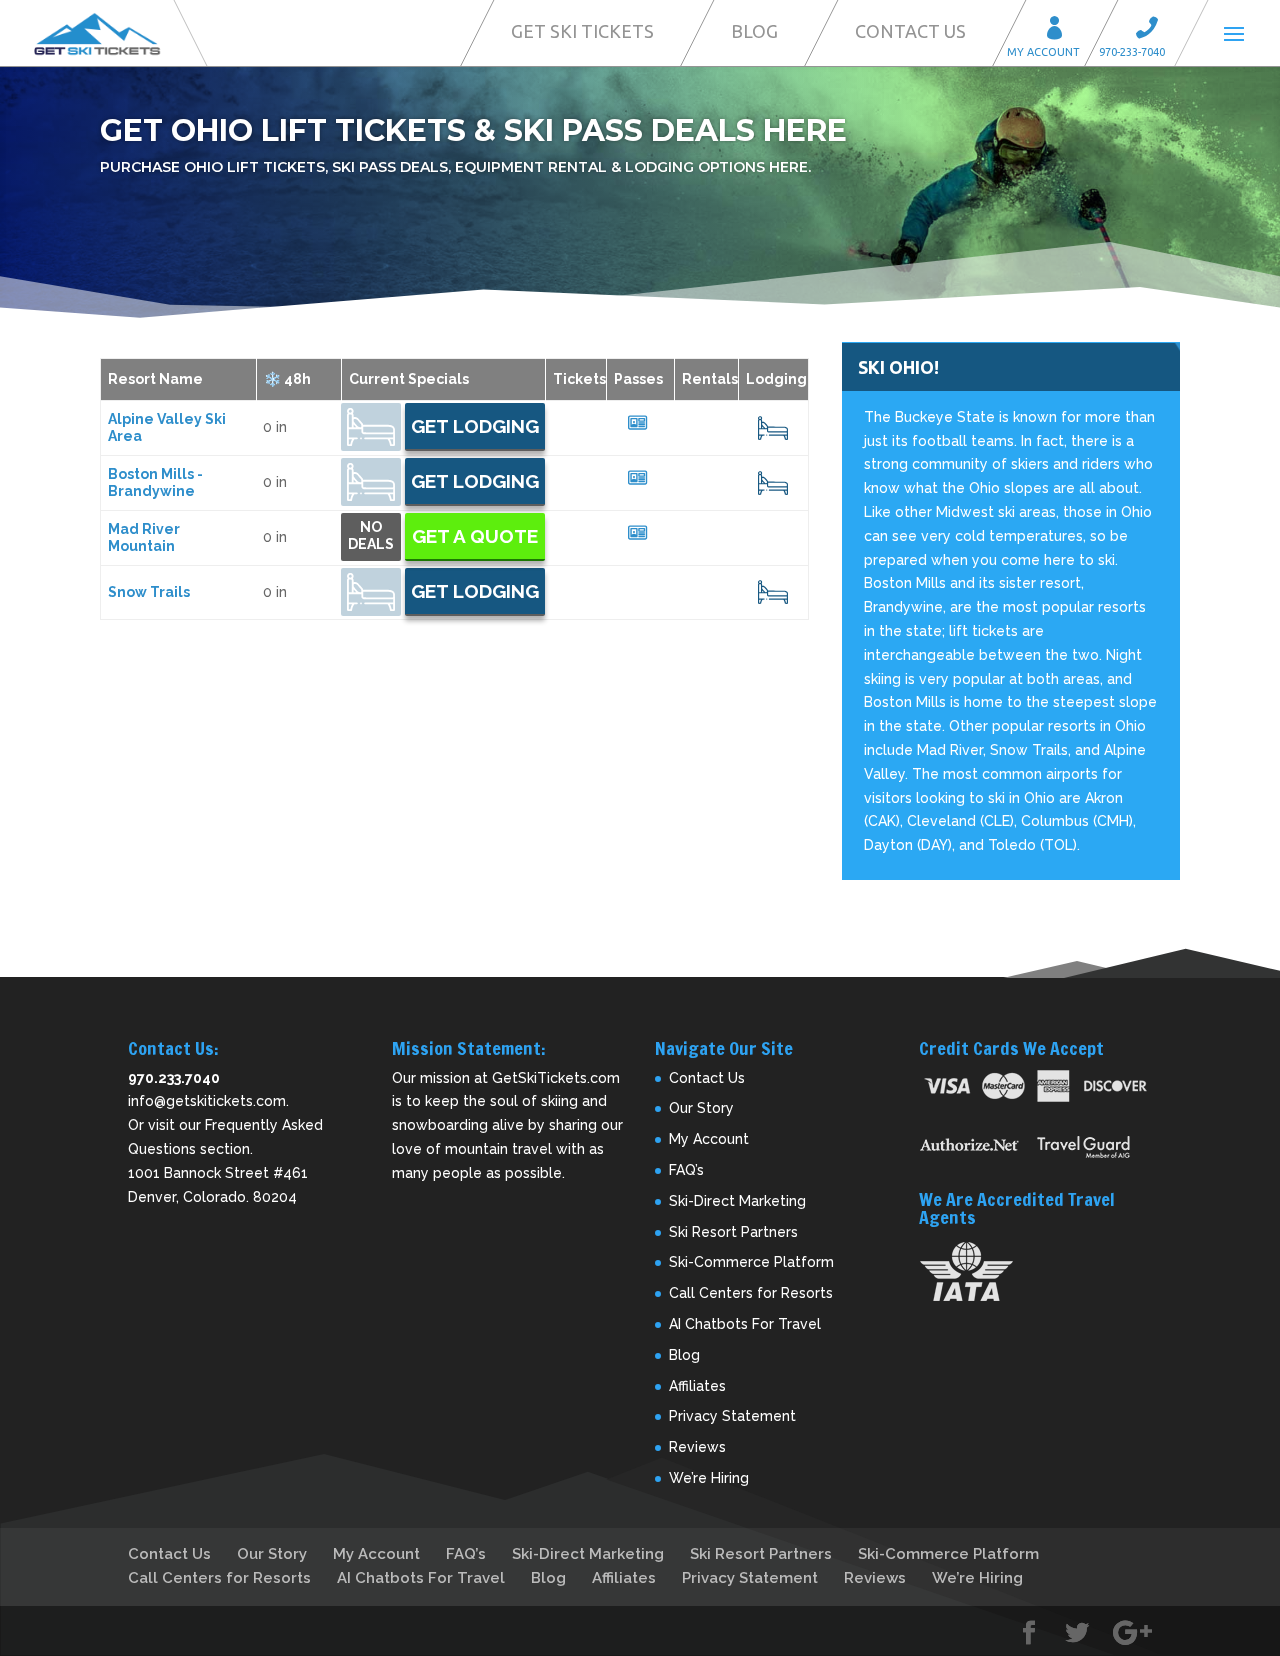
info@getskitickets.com (207, 1101)
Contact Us (910, 31)
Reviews (697, 1447)
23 (773, 592)
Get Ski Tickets (582, 31)
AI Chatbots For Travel (745, 1324)
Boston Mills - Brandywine (155, 482)
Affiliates (697, 1386)
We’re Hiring (709, 1478)
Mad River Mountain (144, 537)
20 (773, 428)
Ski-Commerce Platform (751, 1262)
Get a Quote (475, 536)
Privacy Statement (732, 1416)
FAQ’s (686, 1170)
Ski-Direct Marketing (737, 1201)
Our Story (701, 1108)
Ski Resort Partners (733, 1232)
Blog (754, 31)
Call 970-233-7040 (1153, 30)
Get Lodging (475, 426)
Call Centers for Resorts (751, 1293)
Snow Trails (149, 592)
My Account (1061, 30)
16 (773, 483)
